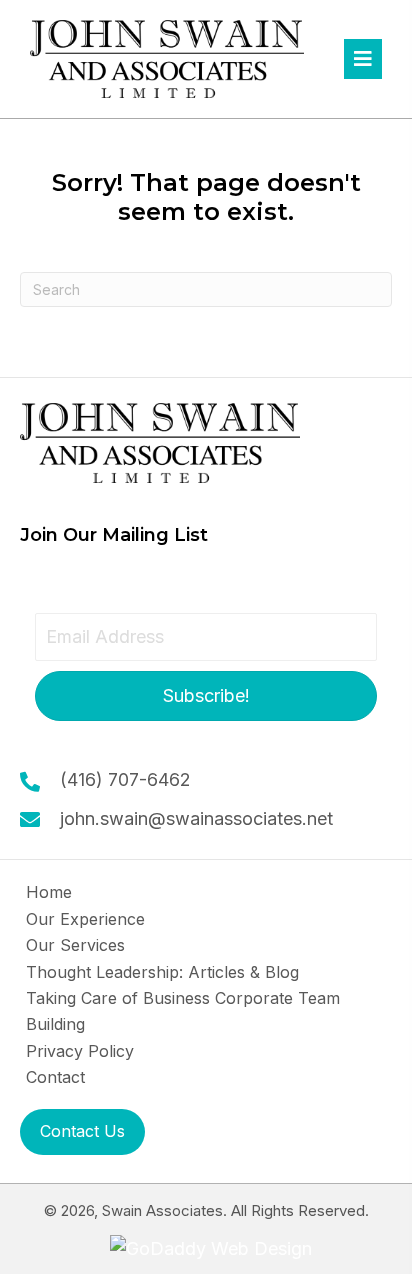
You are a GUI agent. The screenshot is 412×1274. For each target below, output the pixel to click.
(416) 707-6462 (125, 779)
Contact (55, 1077)
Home (49, 892)
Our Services (75, 945)
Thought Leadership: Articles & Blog (162, 972)
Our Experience (85, 919)
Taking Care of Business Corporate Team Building (183, 1011)
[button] (206, 696)
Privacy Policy (80, 1051)
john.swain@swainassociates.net (196, 818)
